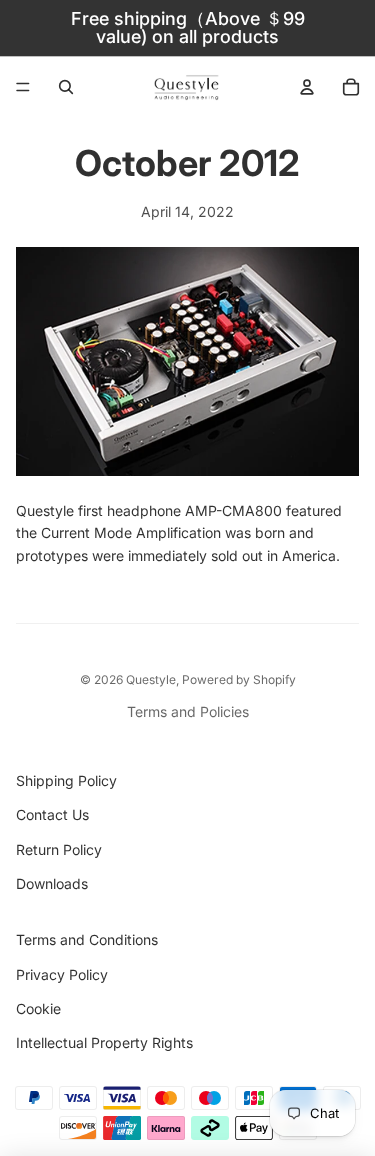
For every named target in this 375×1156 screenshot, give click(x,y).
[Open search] (66, 87)
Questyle (151, 679)
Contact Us (52, 814)
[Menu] (23, 87)
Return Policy (59, 849)
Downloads (52, 883)
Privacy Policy (62, 974)
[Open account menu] (307, 87)
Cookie (38, 1008)
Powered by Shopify (239, 679)
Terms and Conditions (87, 939)
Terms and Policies (188, 711)
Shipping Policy (66, 780)
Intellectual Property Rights (104, 1042)
